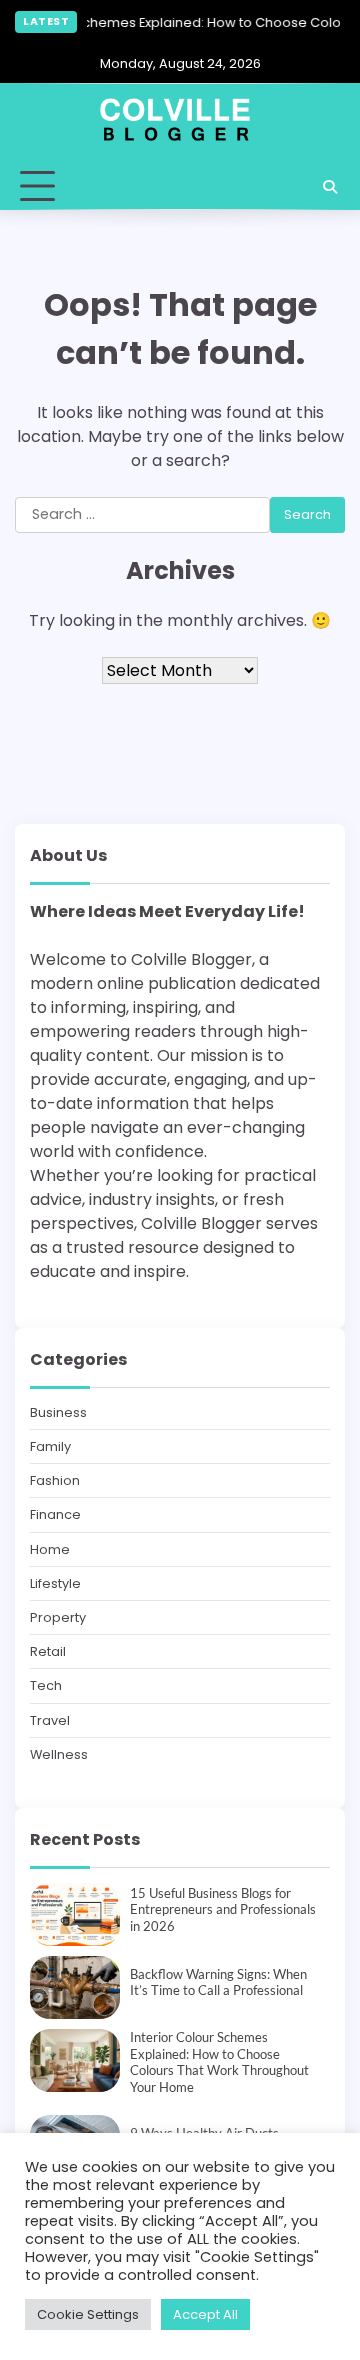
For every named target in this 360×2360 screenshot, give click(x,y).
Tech (46, 1685)
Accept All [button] (205, 2314)
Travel (50, 1720)
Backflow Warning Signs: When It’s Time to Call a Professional (218, 1982)
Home (50, 1549)
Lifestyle (55, 1583)
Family (50, 1446)
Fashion (55, 1480)
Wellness (59, 1754)
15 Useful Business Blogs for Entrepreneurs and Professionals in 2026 (223, 1909)
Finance (55, 1514)
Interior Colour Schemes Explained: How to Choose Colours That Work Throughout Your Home (219, 2062)
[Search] (330, 187)
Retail (48, 1651)
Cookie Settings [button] (88, 2314)
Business (58, 1412)
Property (58, 1617)
